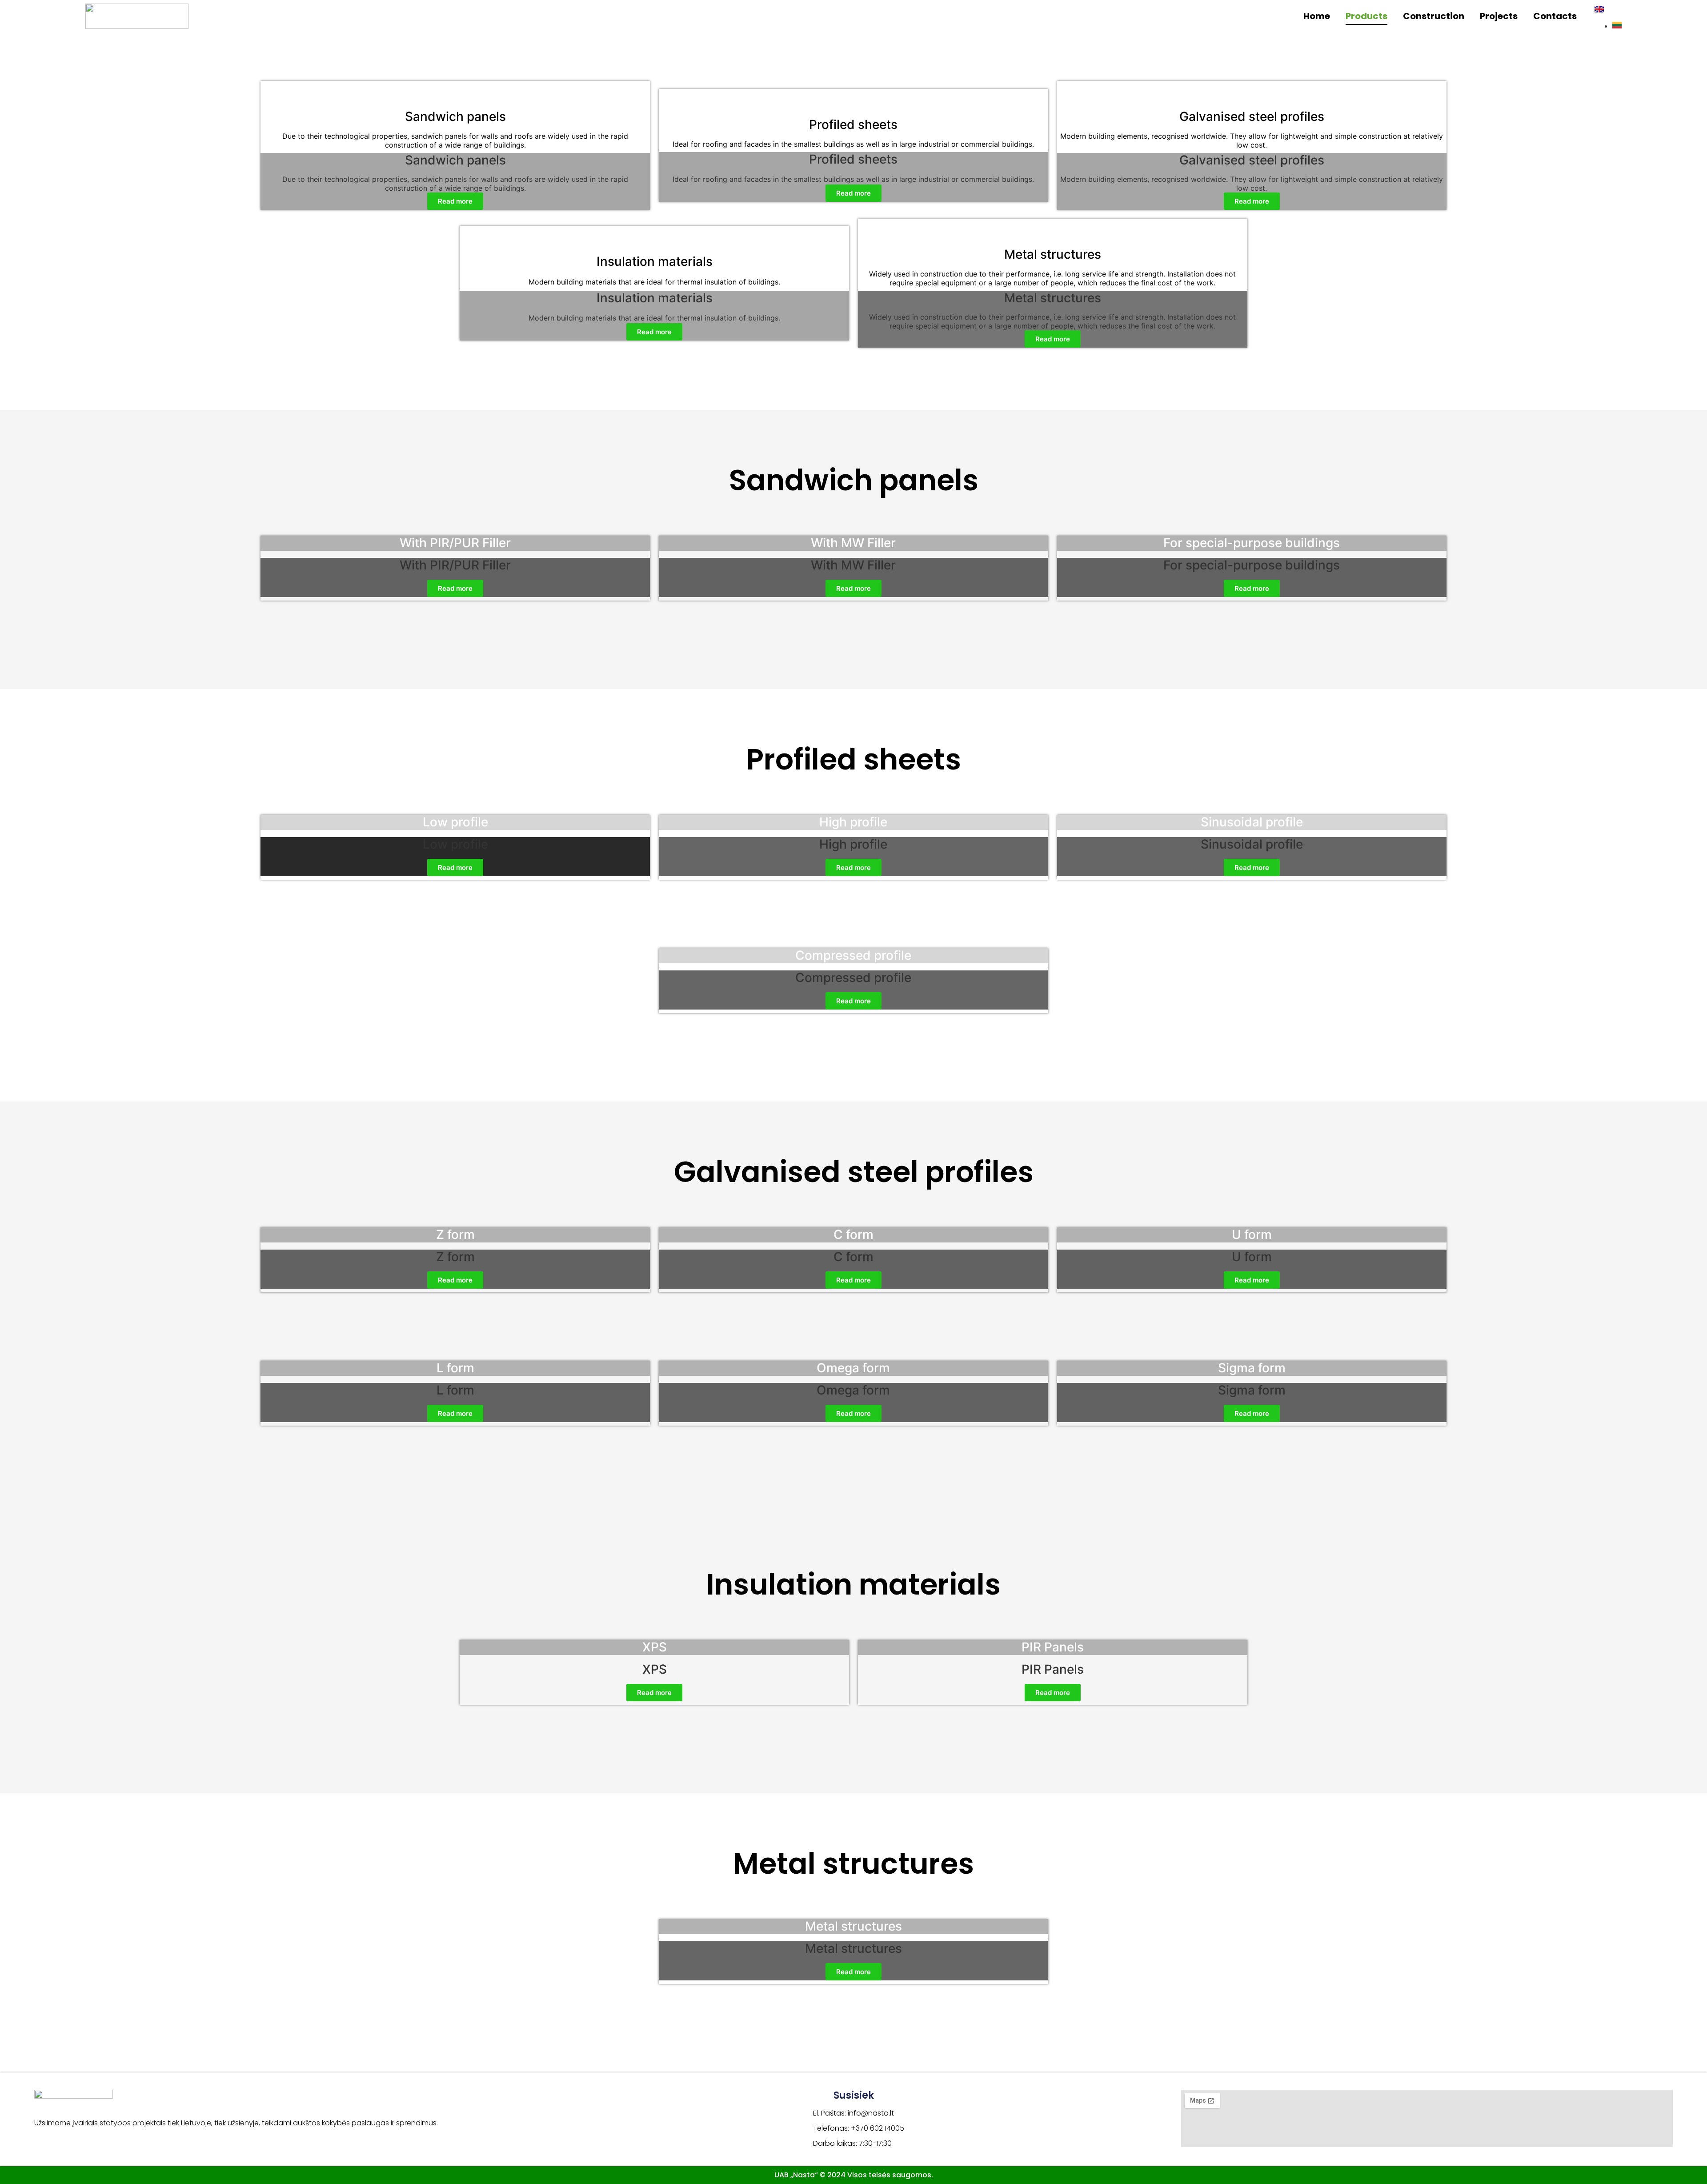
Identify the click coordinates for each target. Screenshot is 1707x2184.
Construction (1434, 16)
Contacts (1555, 16)
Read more (455, 201)
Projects (1499, 16)
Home (1317, 16)
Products (1366, 16)
